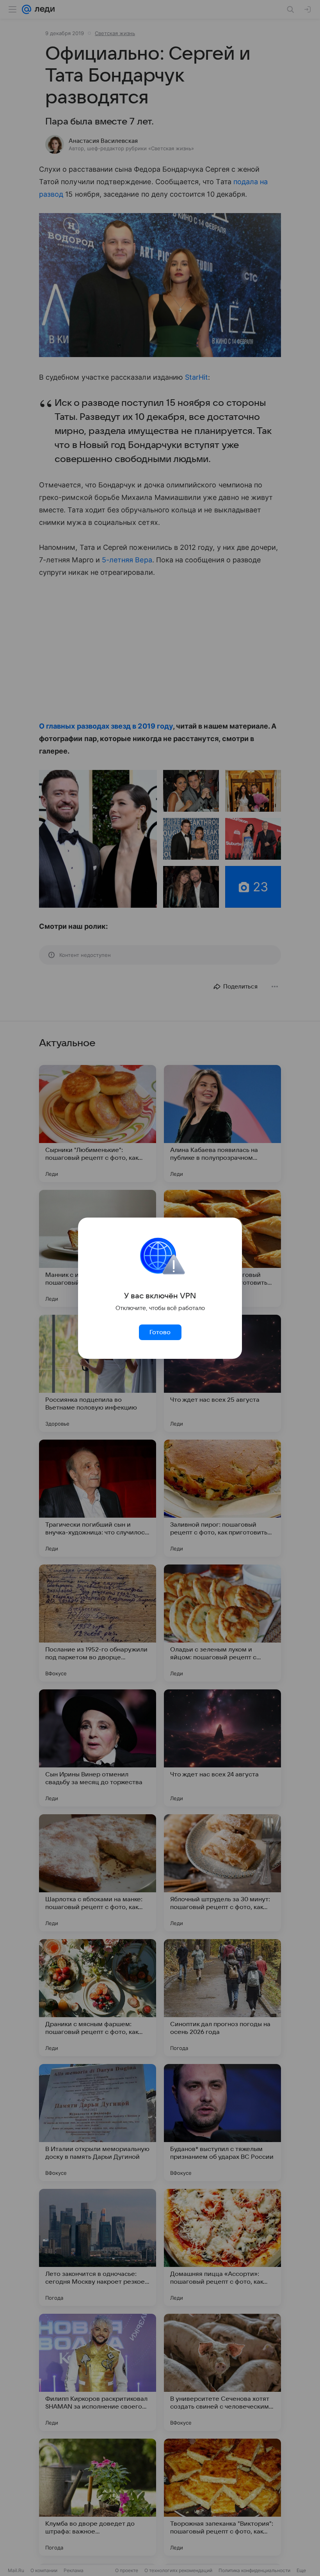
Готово (160, 1332)
